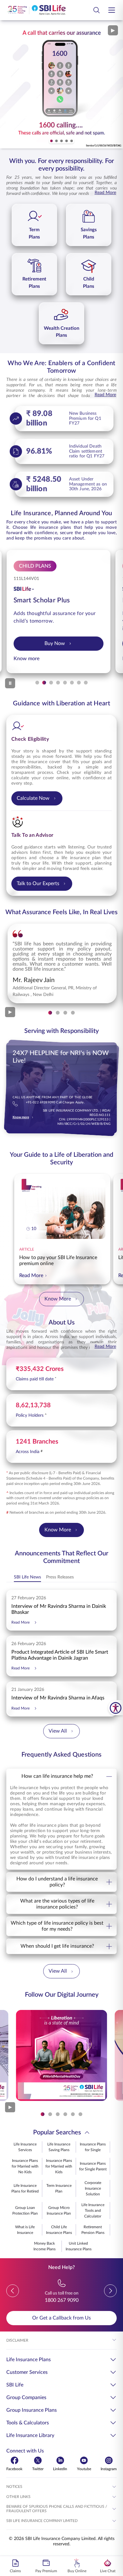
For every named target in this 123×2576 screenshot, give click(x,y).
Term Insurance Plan (59, 2188)
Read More (105, 193)
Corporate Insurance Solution (93, 2188)
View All (58, 1731)
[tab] (51, 141)
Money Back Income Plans (44, 2246)
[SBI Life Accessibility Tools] (116, 1708)
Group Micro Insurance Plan (59, 2211)
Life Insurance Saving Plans (59, 2147)
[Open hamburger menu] (112, 10)
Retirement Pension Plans (93, 2230)
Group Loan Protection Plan (25, 2211)
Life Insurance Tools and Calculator (93, 2211)
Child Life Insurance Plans (59, 2230)
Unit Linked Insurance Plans (79, 2246)
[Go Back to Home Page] (36, 10)
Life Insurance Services (25, 2147)
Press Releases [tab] (60, 1577)
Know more (30, 659)
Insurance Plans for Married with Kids (59, 2166)
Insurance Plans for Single (93, 2147)
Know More (58, 1299)
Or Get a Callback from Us (61, 2318)
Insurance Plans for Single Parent (93, 2166)
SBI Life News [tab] (27, 1577)
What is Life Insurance (25, 2230)
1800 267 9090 (62, 2300)
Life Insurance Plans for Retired (25, 2188)
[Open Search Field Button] (97, 10)
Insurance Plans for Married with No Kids (25, 2166)
